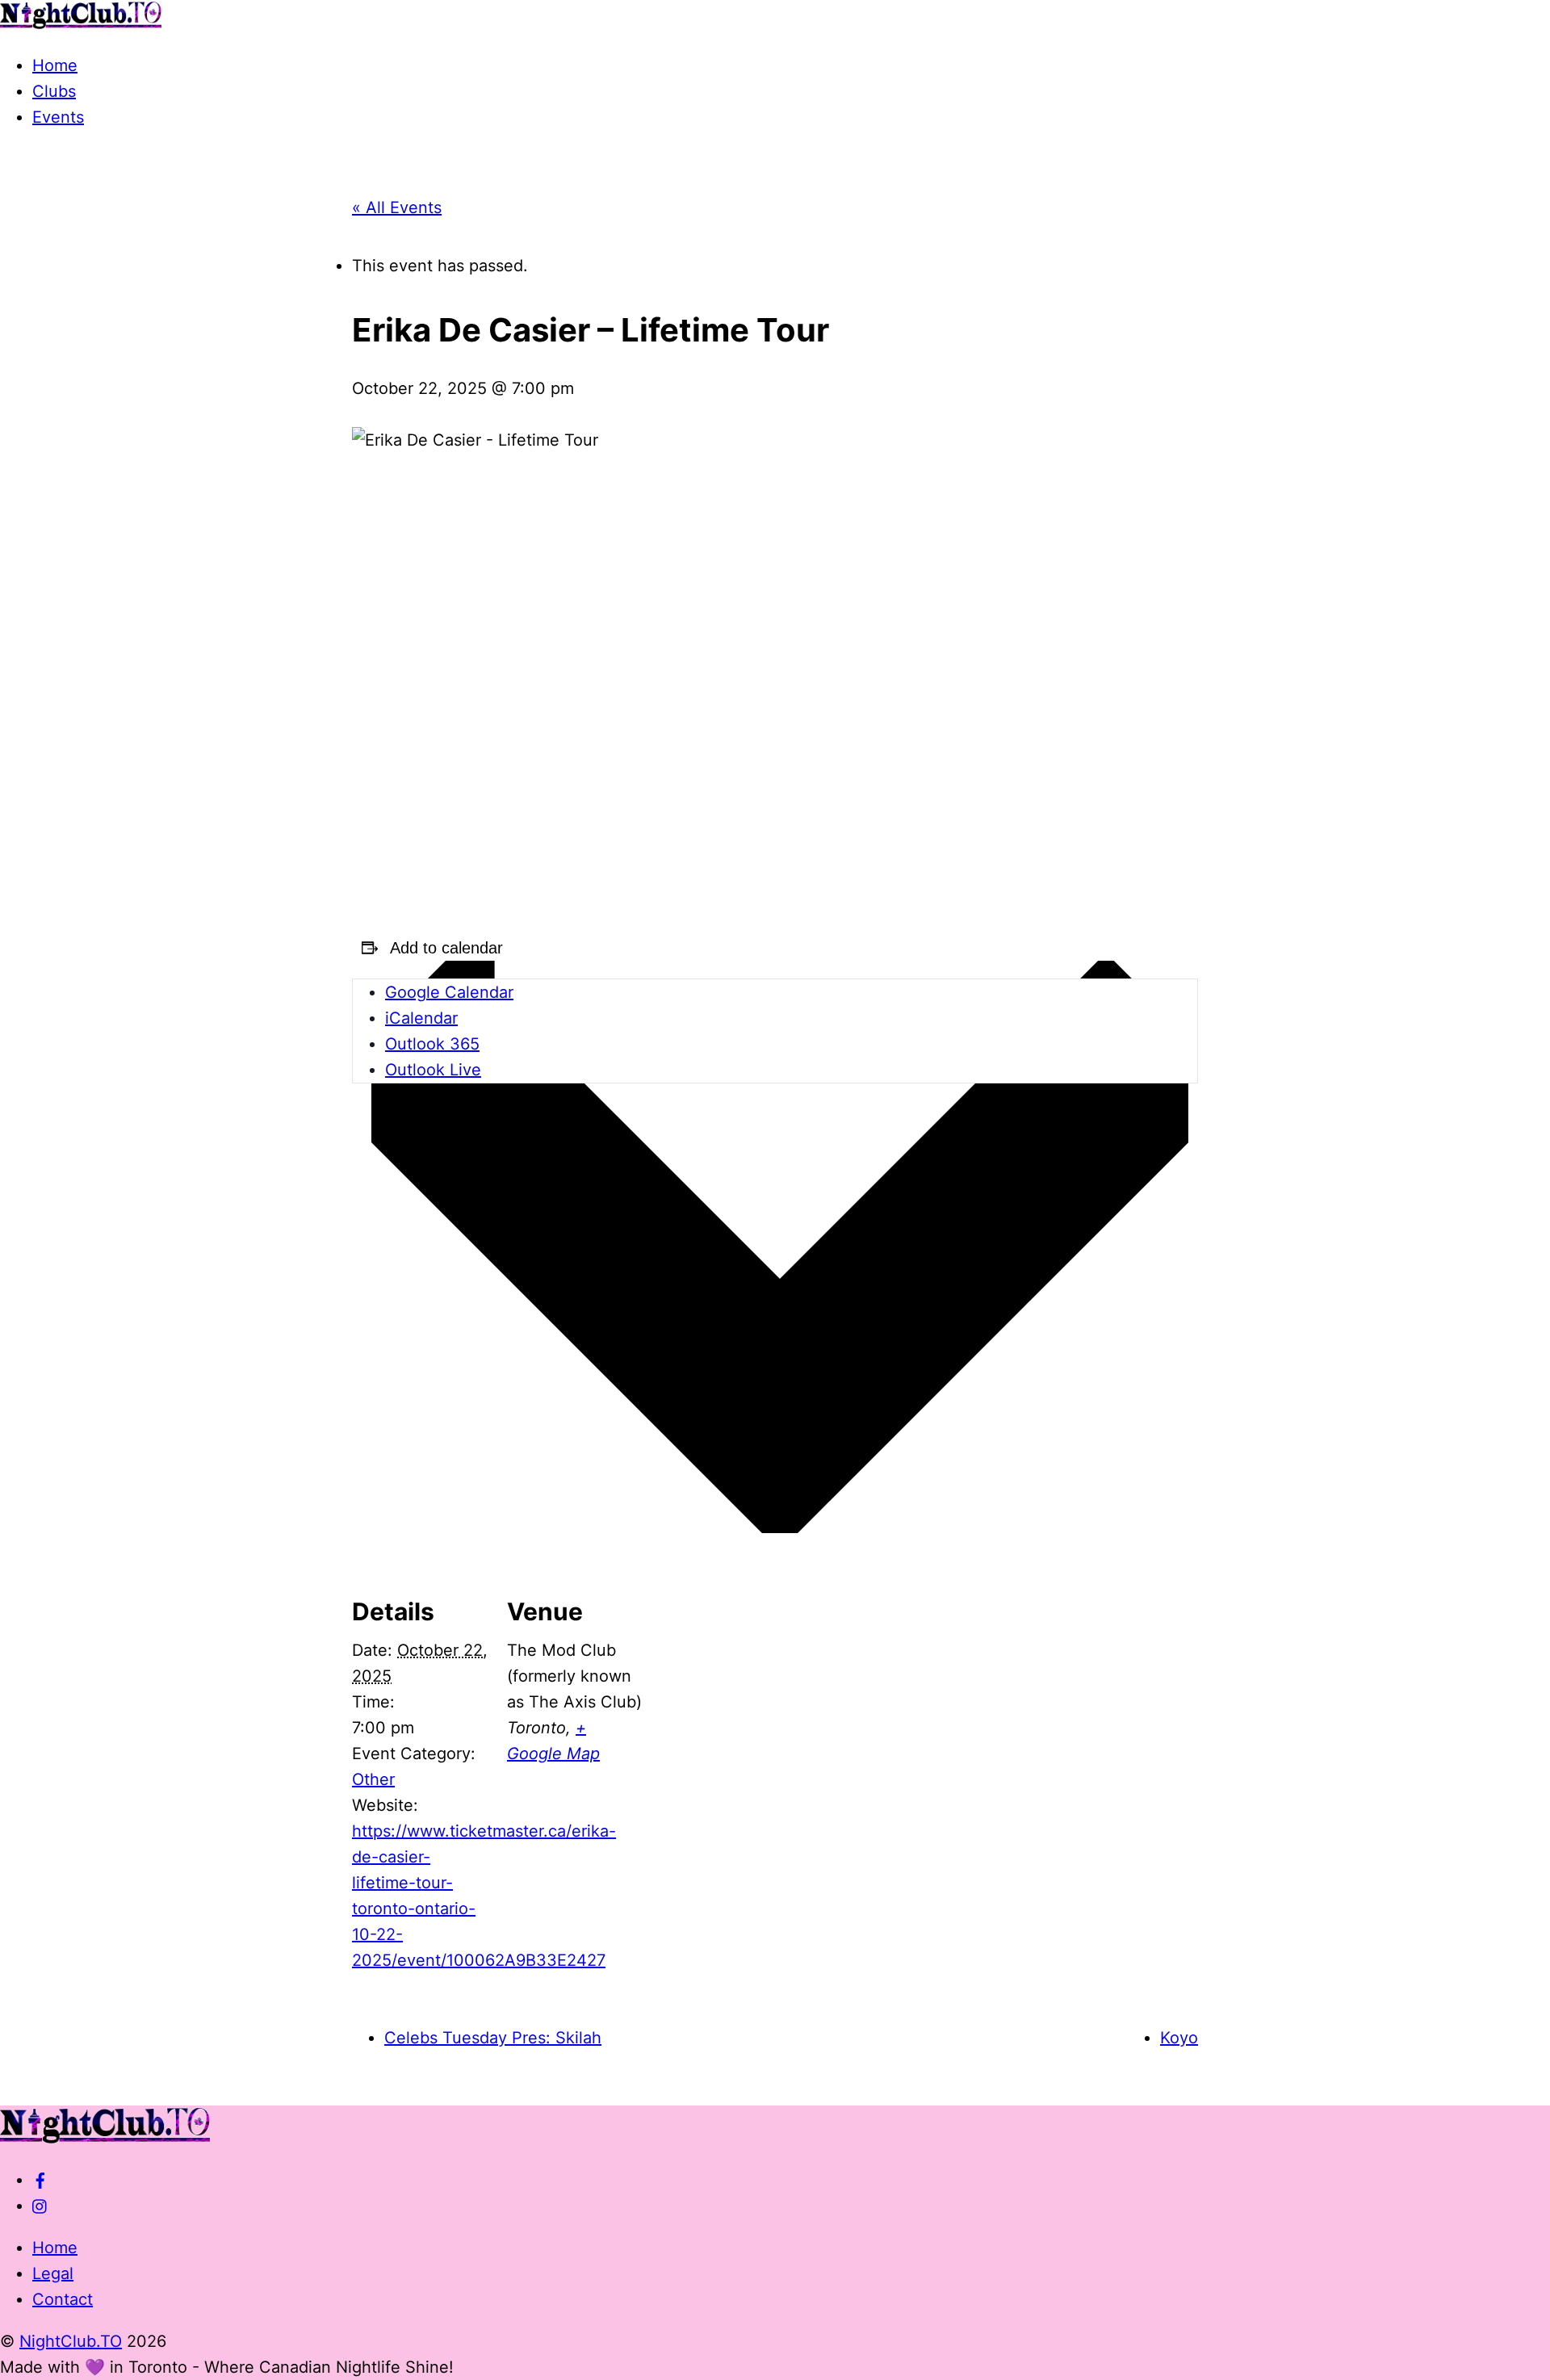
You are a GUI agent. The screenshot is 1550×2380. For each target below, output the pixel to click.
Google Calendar (449, 992)
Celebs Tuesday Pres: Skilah (493, 2038)
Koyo (1179, 2038)
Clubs (54, 91)
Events (58, 117)
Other (373, 1779)
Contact (63, 2299)
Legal (53, 2273)
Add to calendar (446, 948)
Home (55, 65)
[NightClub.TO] (81, 23)
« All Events (397, 207)
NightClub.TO (71, 2341)
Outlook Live (433, 1070)
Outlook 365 (432, 1044)
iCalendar (421, 1018)
